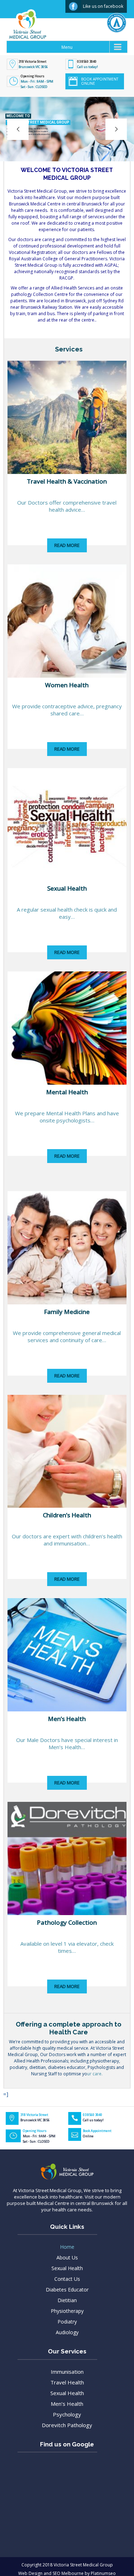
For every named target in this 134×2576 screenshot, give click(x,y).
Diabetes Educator (67, 2290)
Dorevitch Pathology (67, 2425)
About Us (67, 2257)
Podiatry (67, 2322)
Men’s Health (67, 2404)
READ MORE (67, 545)
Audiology (67, 2332)
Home (67, 2247)
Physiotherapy (67, 2311)
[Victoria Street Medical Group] (24, 30)
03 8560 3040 (87, 61)
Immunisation (67, 2372)
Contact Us (67, 2279)
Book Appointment (97, 2133)
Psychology (67, 2414)
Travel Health (67, 2382)
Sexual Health (67, 2268)
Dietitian (67, 2300)
